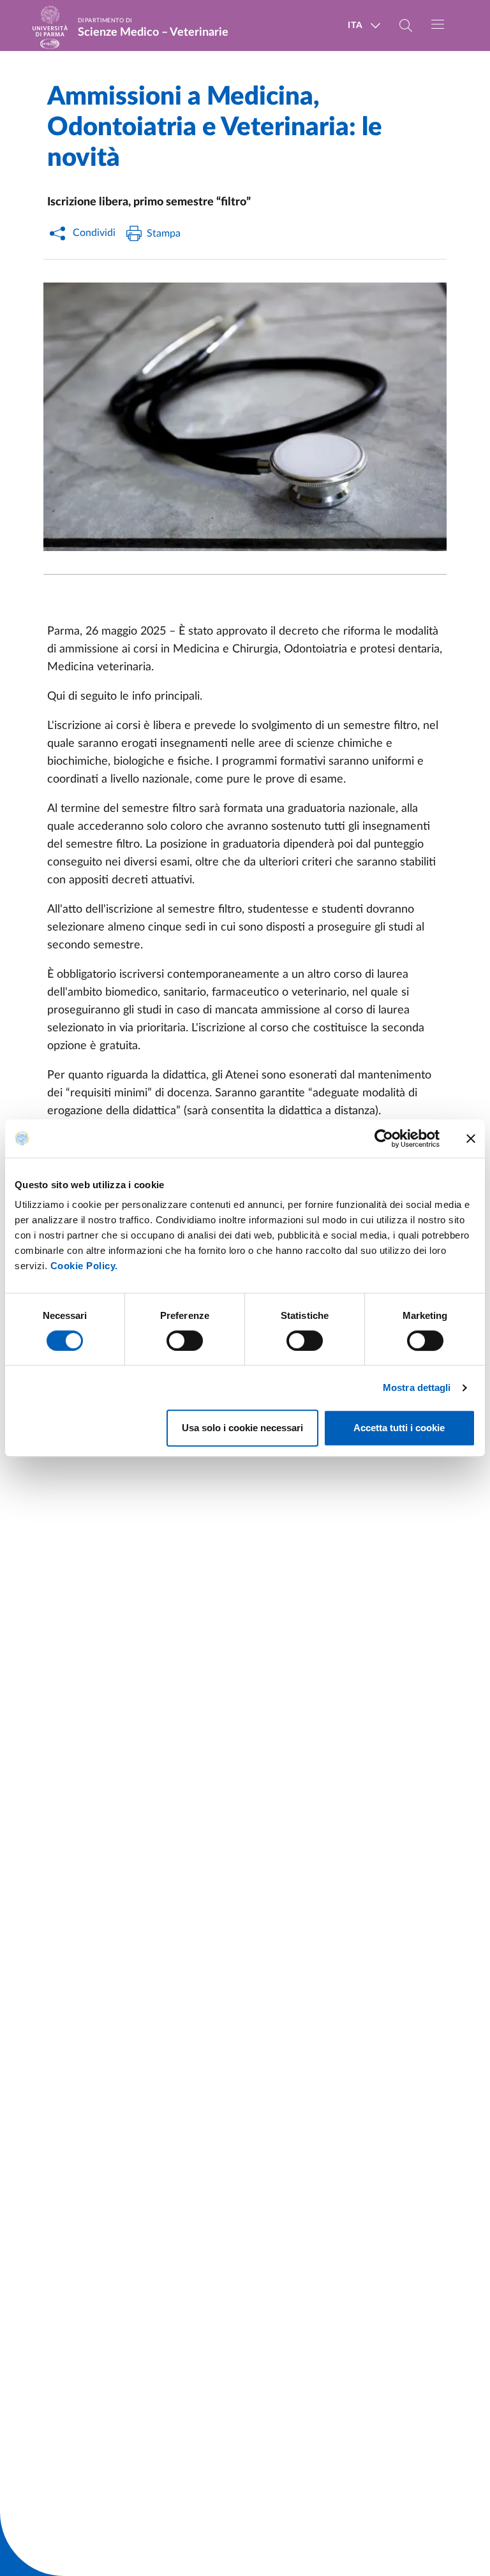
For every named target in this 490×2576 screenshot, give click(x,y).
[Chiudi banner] (471, 1138)
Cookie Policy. (84, 1266)
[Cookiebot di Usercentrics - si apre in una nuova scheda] (384, 1138)
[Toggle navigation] (438, 24)
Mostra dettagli (417, 1387)
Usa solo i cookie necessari (242, 1428)
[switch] (185, 1341)
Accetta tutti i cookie (399, 1428)
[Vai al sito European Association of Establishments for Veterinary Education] (50, 44)
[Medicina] (245, 417)
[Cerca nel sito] (406, 26)
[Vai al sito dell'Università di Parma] (54, 26)
